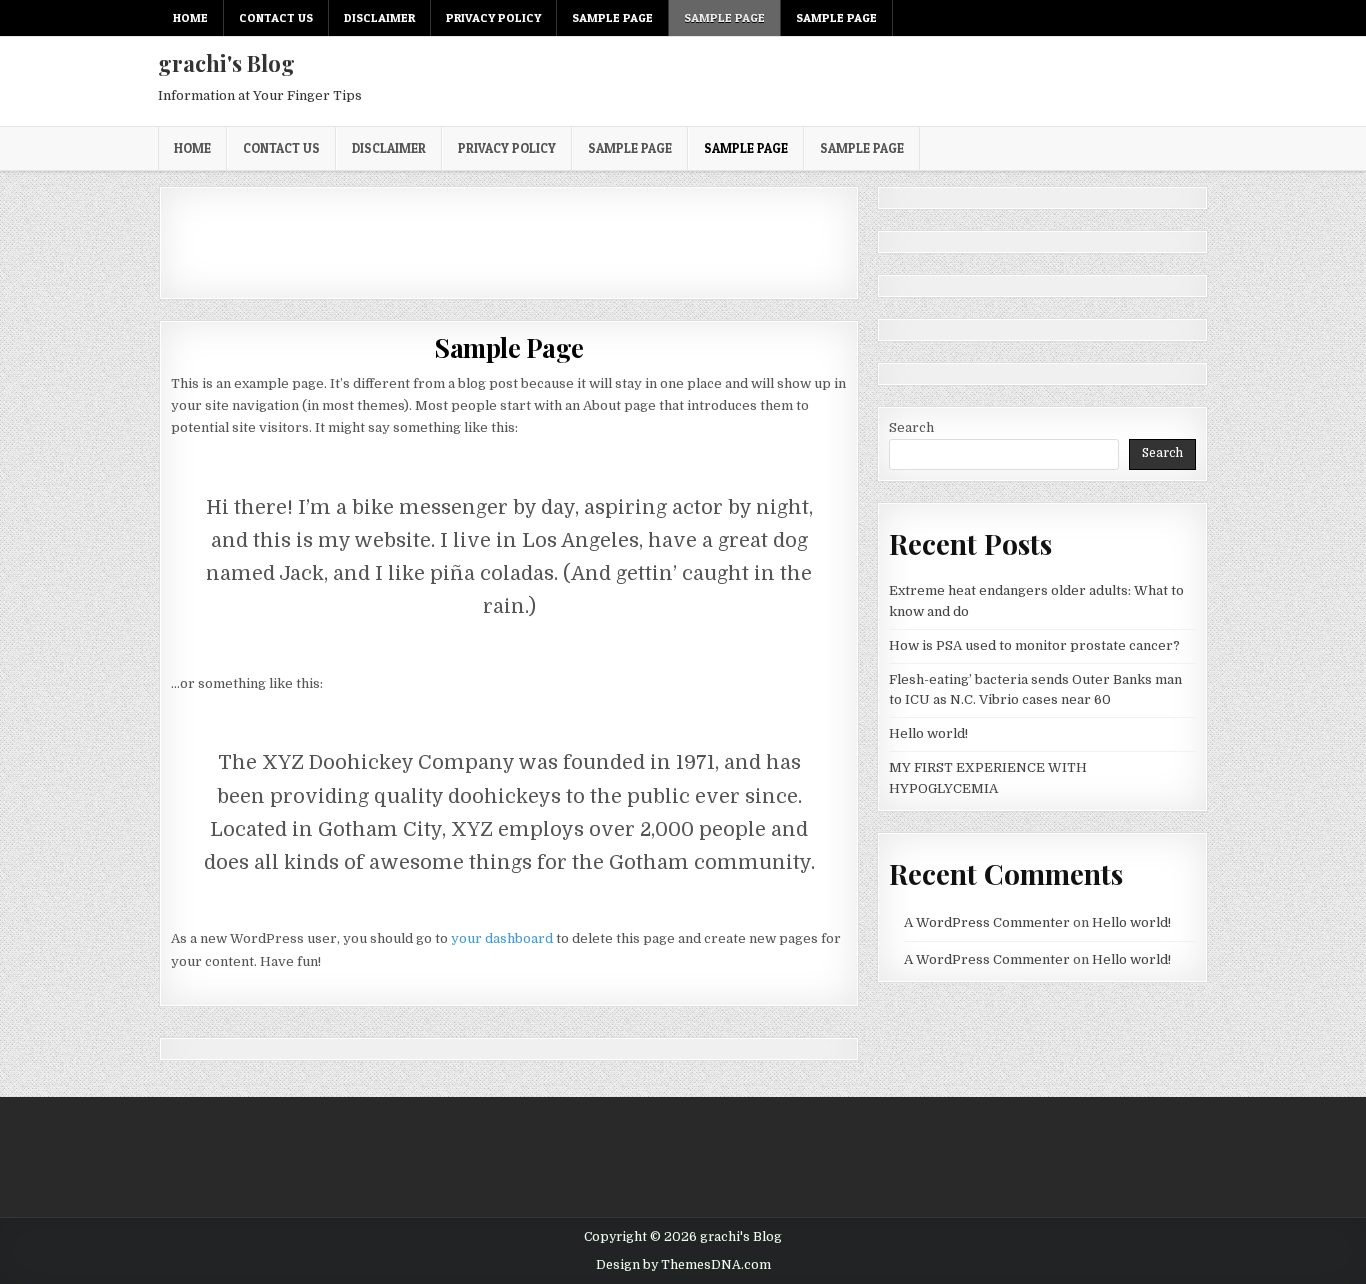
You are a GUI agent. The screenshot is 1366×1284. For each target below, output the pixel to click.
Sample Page (612, 17)
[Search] (1197, 18)
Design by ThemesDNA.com (683, 1265)
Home (190, 17)
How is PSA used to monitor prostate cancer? (1034, 645)
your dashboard (502, 938)
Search (911, 427)
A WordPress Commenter (987, 922)
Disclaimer (379, 17)
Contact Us (276, 17)
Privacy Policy (493, 17)
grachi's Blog (226, 63)
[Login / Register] (1174, 18)
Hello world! (928, 733)
